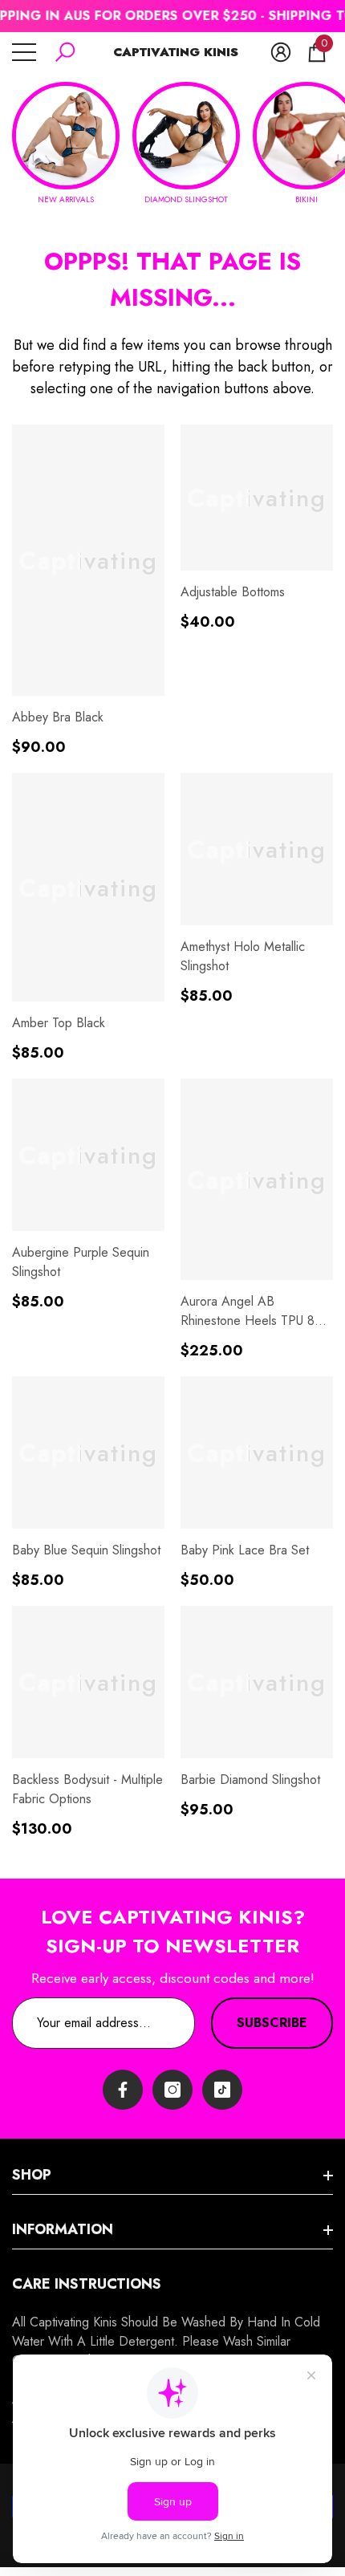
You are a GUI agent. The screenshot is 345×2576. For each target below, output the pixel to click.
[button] (65, 52)
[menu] (24, 52)
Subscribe (272, 2023)
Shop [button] (32, 2175)
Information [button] (63, 2229)
